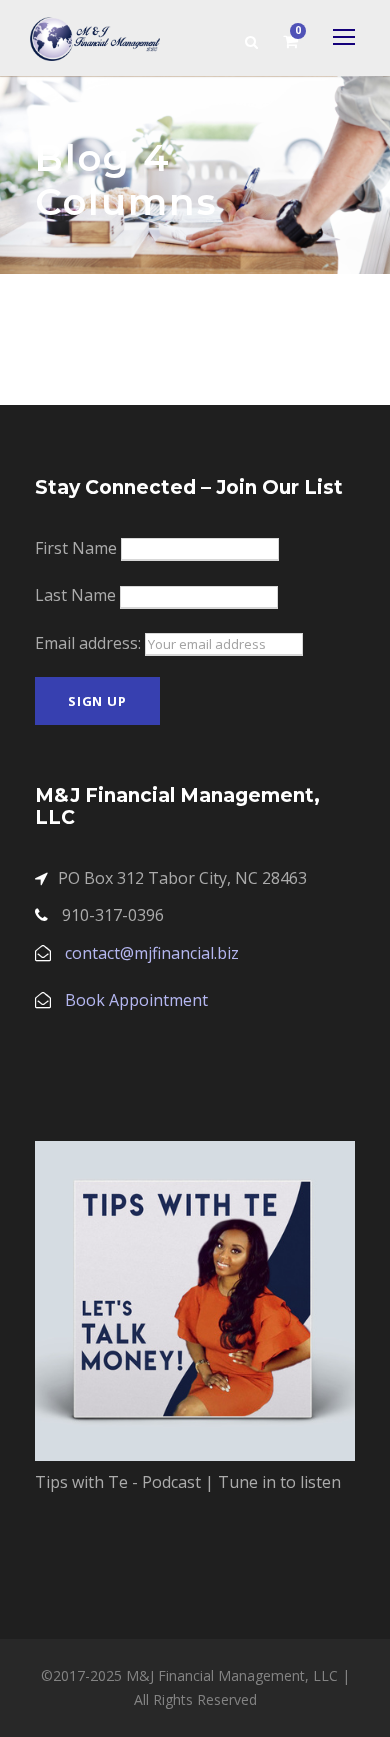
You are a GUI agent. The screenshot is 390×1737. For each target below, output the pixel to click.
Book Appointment (138, 1000)
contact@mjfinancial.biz (152, 953)
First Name (76, 548)
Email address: (90, 643)
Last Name (75, 595)
